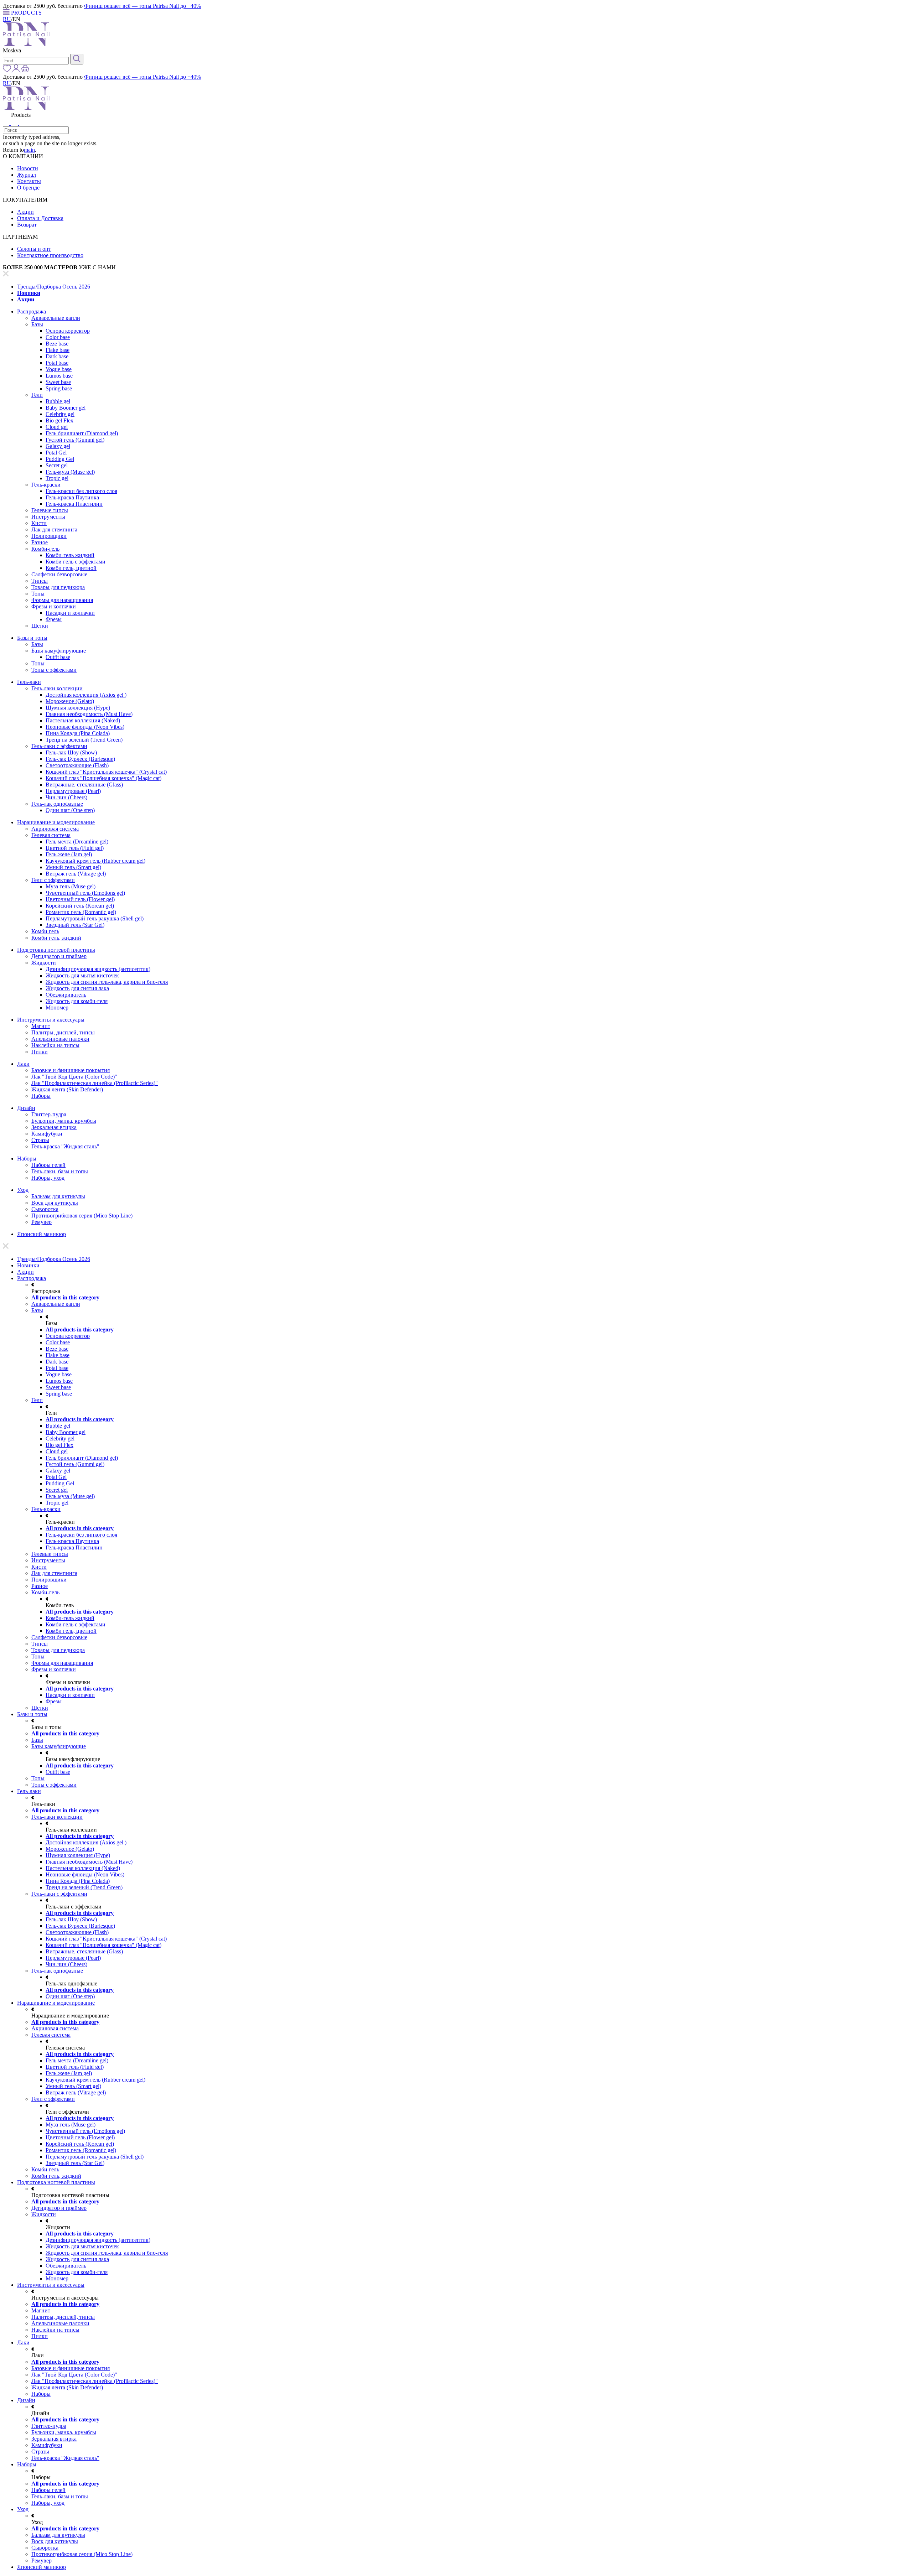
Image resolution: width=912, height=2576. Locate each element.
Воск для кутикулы (55, 1203)
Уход (23, 1190)
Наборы (41, 1096)
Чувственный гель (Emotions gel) (85, 893)
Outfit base (58, 657)
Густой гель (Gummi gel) (75, 440)
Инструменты (48, 517)
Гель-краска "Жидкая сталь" (65, 1146)
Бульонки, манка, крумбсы (64, 1121)
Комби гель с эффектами (76, 562)
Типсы (40, 581)
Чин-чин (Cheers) (66, 797)
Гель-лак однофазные (57, 804)
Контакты (29, 181)
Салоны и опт (34, 249)
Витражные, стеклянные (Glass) (84, 785)
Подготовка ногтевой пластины (56, 950)
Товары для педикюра (58, 587)
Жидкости (44, 963)
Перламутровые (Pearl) (73, 791)
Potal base (57, 363)
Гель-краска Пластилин (74, 504)
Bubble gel (58, 401)
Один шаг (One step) (70, 810)
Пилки (40, 1052)
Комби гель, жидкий (56, 938)
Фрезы (54, 619)
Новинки (29, 293)
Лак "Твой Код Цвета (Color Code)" (74, 1077)
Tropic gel (57, 478)
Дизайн (26, 1108)
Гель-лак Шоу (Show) (71, 752)
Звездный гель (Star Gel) (75, 925)
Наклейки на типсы (55, 1045)
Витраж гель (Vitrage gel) (76, 874)
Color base (58, 337)
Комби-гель (45, 549)
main (29, 150)
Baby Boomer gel (66, 408)
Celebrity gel (60, 414)
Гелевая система (51, 835)
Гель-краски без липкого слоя (81, 491)
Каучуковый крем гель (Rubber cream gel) (95, 861)
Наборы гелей (48, 1165)
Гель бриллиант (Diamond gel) (82, 433)
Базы (37, 324)
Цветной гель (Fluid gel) (75, 848)
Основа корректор (68, 331)
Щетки (40, 626)
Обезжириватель (66, 995)
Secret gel (57, 465)
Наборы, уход (48, 1178)
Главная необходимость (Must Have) (89, 714)
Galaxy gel (58, 446)
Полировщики (49, 536)
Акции (25, 212)
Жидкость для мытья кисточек (82, 975)
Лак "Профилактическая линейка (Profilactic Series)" (95, 1083)
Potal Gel (56, 453)
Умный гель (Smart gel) (73, 867)
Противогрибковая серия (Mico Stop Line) (82, 1216)
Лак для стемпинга (54, 529)
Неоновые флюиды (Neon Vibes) (85, 727)
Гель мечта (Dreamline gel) (77, 842)
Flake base (58, 350)
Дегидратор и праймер (59, 956)
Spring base (59, 388)
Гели (37, 395)
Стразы (40, 1140)
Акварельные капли (56, 318)
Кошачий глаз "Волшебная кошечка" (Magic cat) (103, 778)
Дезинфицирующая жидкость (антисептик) (98, 969)
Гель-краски (46, 485)
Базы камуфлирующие (59, 651)
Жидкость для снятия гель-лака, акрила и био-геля (107, 982)
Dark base (57, 356)
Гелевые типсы (50, 510)
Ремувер (42, 1222)
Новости (28, 168)
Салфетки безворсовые (59, 574)
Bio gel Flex (59, 420)
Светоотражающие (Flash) (77, 765)
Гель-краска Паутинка (72, 497)
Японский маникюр (42, 1234)
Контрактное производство (50, 255)
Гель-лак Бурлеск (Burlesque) (80, 759)
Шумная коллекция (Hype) (78, 708)
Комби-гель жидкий (70, 555)
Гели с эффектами (53, 880)
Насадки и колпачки (70, 613)
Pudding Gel (60, 459)
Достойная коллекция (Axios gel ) (86, 695)
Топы (38, 594)
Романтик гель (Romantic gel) (81, 912)
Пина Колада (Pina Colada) (78, 733)
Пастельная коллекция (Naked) (83, 720)
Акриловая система (55, 829)
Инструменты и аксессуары (51, 1020)
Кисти (39, 523)
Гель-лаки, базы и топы (60, 1171)
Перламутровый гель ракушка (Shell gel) (95, 918)
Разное (40, 542)
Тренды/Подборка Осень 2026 (54, 287)
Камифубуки (47, 1134)
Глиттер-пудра (49, 1114)
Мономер (57, 1007)
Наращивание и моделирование (56, 822)
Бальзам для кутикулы (58, 1196)
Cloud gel (57, 427)
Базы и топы (32, 638)
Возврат (27, 225)
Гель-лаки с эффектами (59, 746)
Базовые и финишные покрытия (71, 1070)
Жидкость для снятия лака (77, 988)
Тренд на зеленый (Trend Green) (84, 740)
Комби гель (45, 931)
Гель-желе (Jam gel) (69, 854)
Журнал (27, 175)
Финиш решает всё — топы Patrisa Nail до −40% (142, 6)
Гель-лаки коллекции (57, 688)
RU (7, 19)
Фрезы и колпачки (54, 606)
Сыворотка (45, 1209)
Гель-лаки (29, 682)
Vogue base (59, 369)
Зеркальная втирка (54, 1127)
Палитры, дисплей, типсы (63, 1032)
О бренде (28, 188)
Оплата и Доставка (40, 218)
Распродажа (32, 311)
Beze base (57, 344)
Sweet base (58, 382)
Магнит (41, 1026)
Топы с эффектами (54, 670)
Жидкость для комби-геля (77, 1001)
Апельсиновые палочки (60, 1039)
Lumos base (59, 376)
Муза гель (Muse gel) (71, 886)
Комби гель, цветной (71, 568)
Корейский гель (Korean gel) (80, 906)
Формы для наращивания (62, 600)
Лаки (23, 1064)
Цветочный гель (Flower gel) (80, 899)
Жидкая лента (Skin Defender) (67, 1089)
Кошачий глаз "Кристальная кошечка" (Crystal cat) (106, 772)
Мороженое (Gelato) (70, 701)
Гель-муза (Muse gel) (70, 472)
